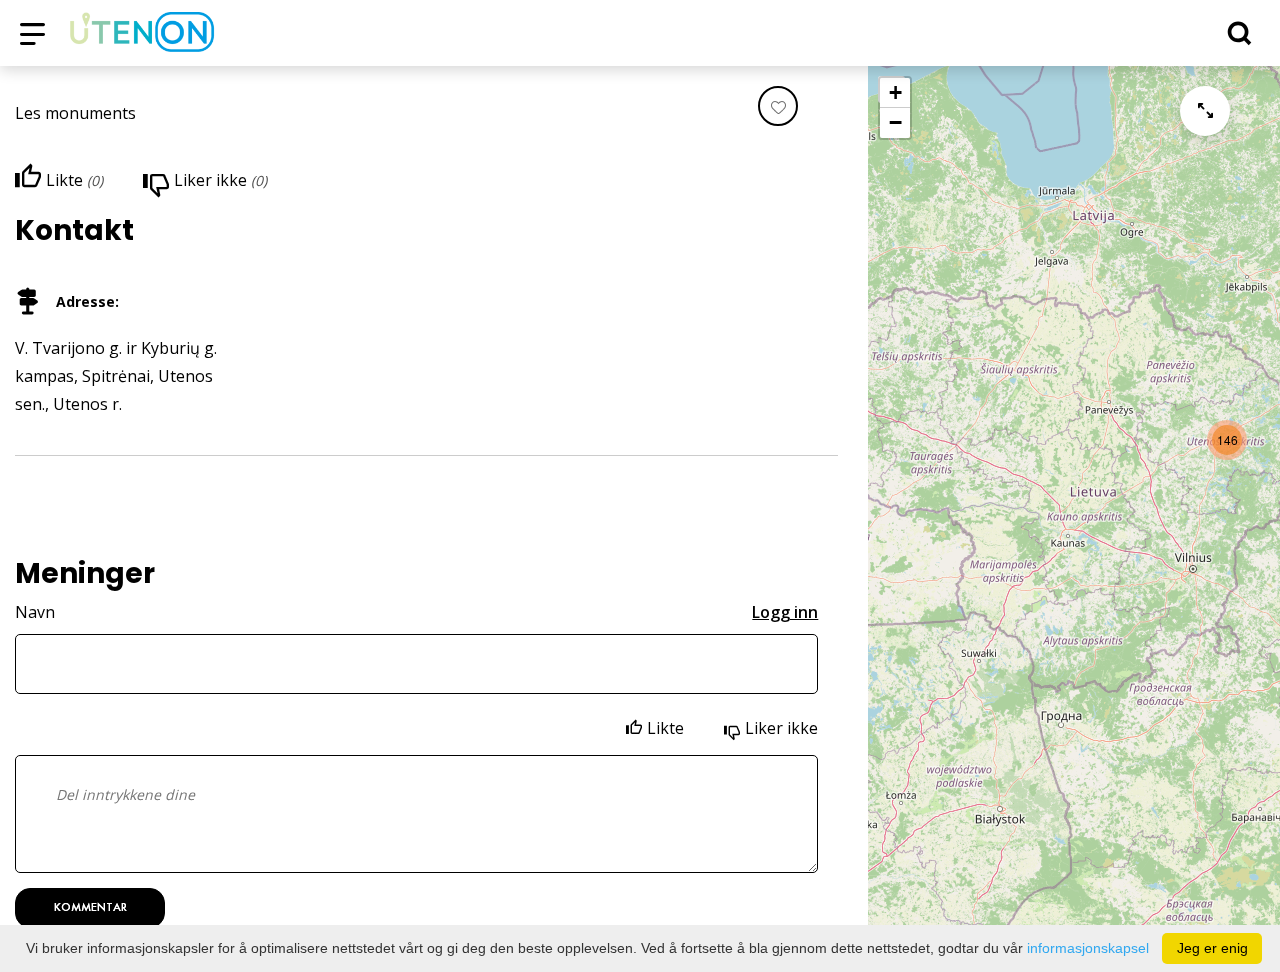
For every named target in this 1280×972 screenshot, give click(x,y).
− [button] (895, 122)
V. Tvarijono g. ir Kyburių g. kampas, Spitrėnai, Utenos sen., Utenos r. (116, 376)
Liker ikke (781, 728)
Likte (665, 728)
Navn (35, 612)
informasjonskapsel (1088, 948)
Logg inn (785, 612)
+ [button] (895, 92)
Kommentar (90, 907)
